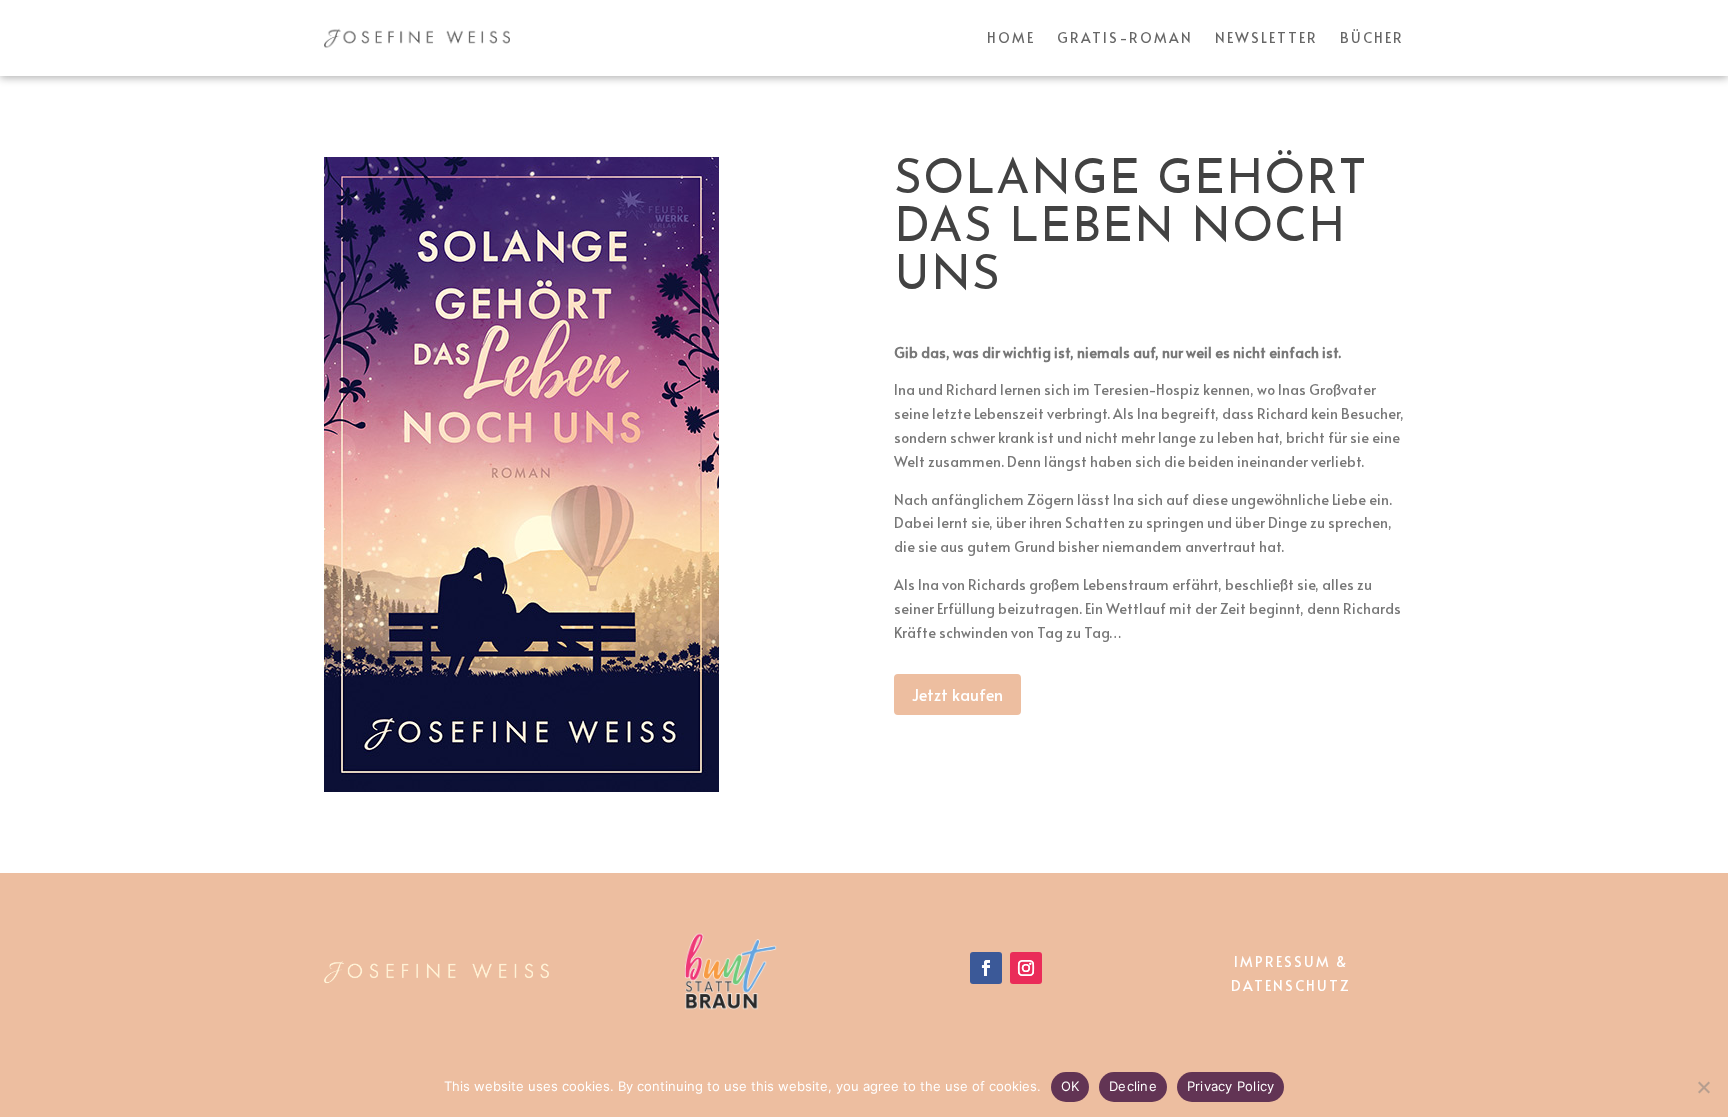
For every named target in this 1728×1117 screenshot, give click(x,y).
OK (1070, 1086)
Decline (1133, 1086)
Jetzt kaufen (957, 694)
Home (1011, 37)
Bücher (1372, 37)
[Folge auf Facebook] (986, 968)
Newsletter (1266, 37)
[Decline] (1703, 1087)
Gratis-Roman (1125, 37)
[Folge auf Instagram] (1026, 968)
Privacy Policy (1231, 1086)
